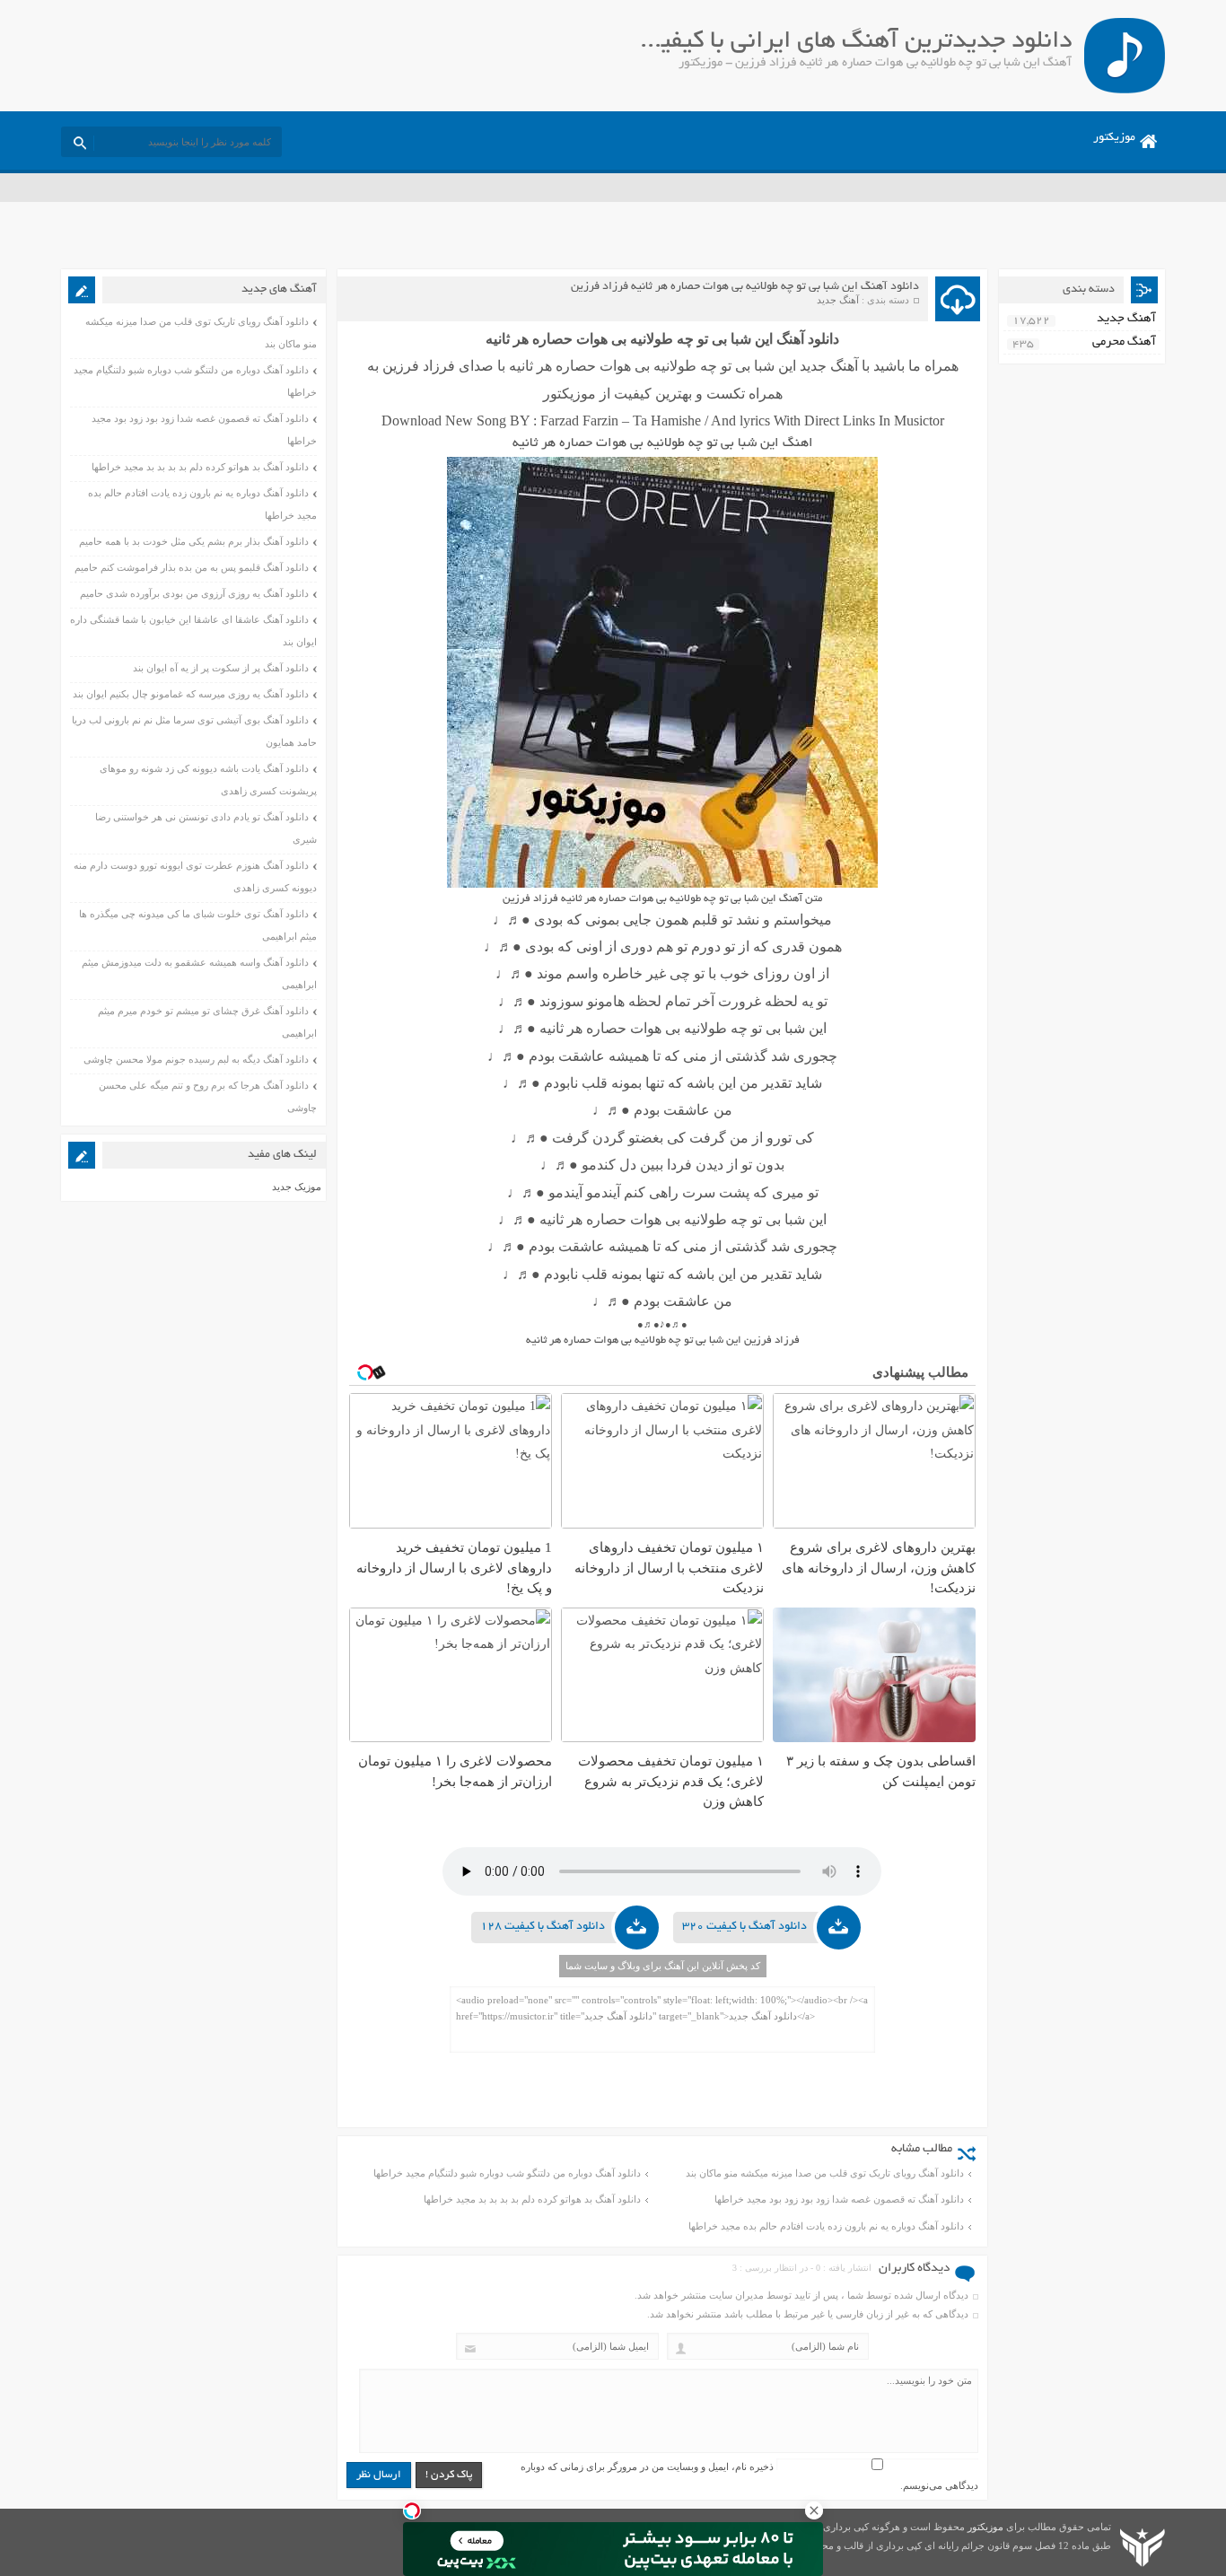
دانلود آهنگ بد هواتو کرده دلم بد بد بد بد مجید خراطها (532, 2199)
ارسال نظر (379, 2475)
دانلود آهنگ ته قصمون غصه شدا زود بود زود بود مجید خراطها (839, 2199)
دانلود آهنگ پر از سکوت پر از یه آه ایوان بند (221, 668)
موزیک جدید (297, 1187)
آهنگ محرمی (1124, 342)
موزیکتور (1114, 138)
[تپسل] (412, 2510)
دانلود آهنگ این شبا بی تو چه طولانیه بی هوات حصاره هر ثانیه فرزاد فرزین (745, 287)
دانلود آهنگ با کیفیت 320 (744, 1927)
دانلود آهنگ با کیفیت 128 (543, 1927)
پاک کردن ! (449, 2475)
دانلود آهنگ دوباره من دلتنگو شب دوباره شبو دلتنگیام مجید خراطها (507, 2173)
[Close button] (814, 2510)
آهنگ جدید (838, 300)
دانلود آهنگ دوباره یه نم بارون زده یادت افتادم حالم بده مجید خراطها (826, 2226)
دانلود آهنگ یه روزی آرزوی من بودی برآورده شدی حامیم (194, 593)
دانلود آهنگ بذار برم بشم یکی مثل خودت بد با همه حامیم (194, 541)
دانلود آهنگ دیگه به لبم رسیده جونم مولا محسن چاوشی (196, 1059)
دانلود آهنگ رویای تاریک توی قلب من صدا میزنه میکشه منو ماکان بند (825, 2173)
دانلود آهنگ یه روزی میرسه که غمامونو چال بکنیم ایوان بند (191, 694)
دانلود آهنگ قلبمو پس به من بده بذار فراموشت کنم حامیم (192, 567)
